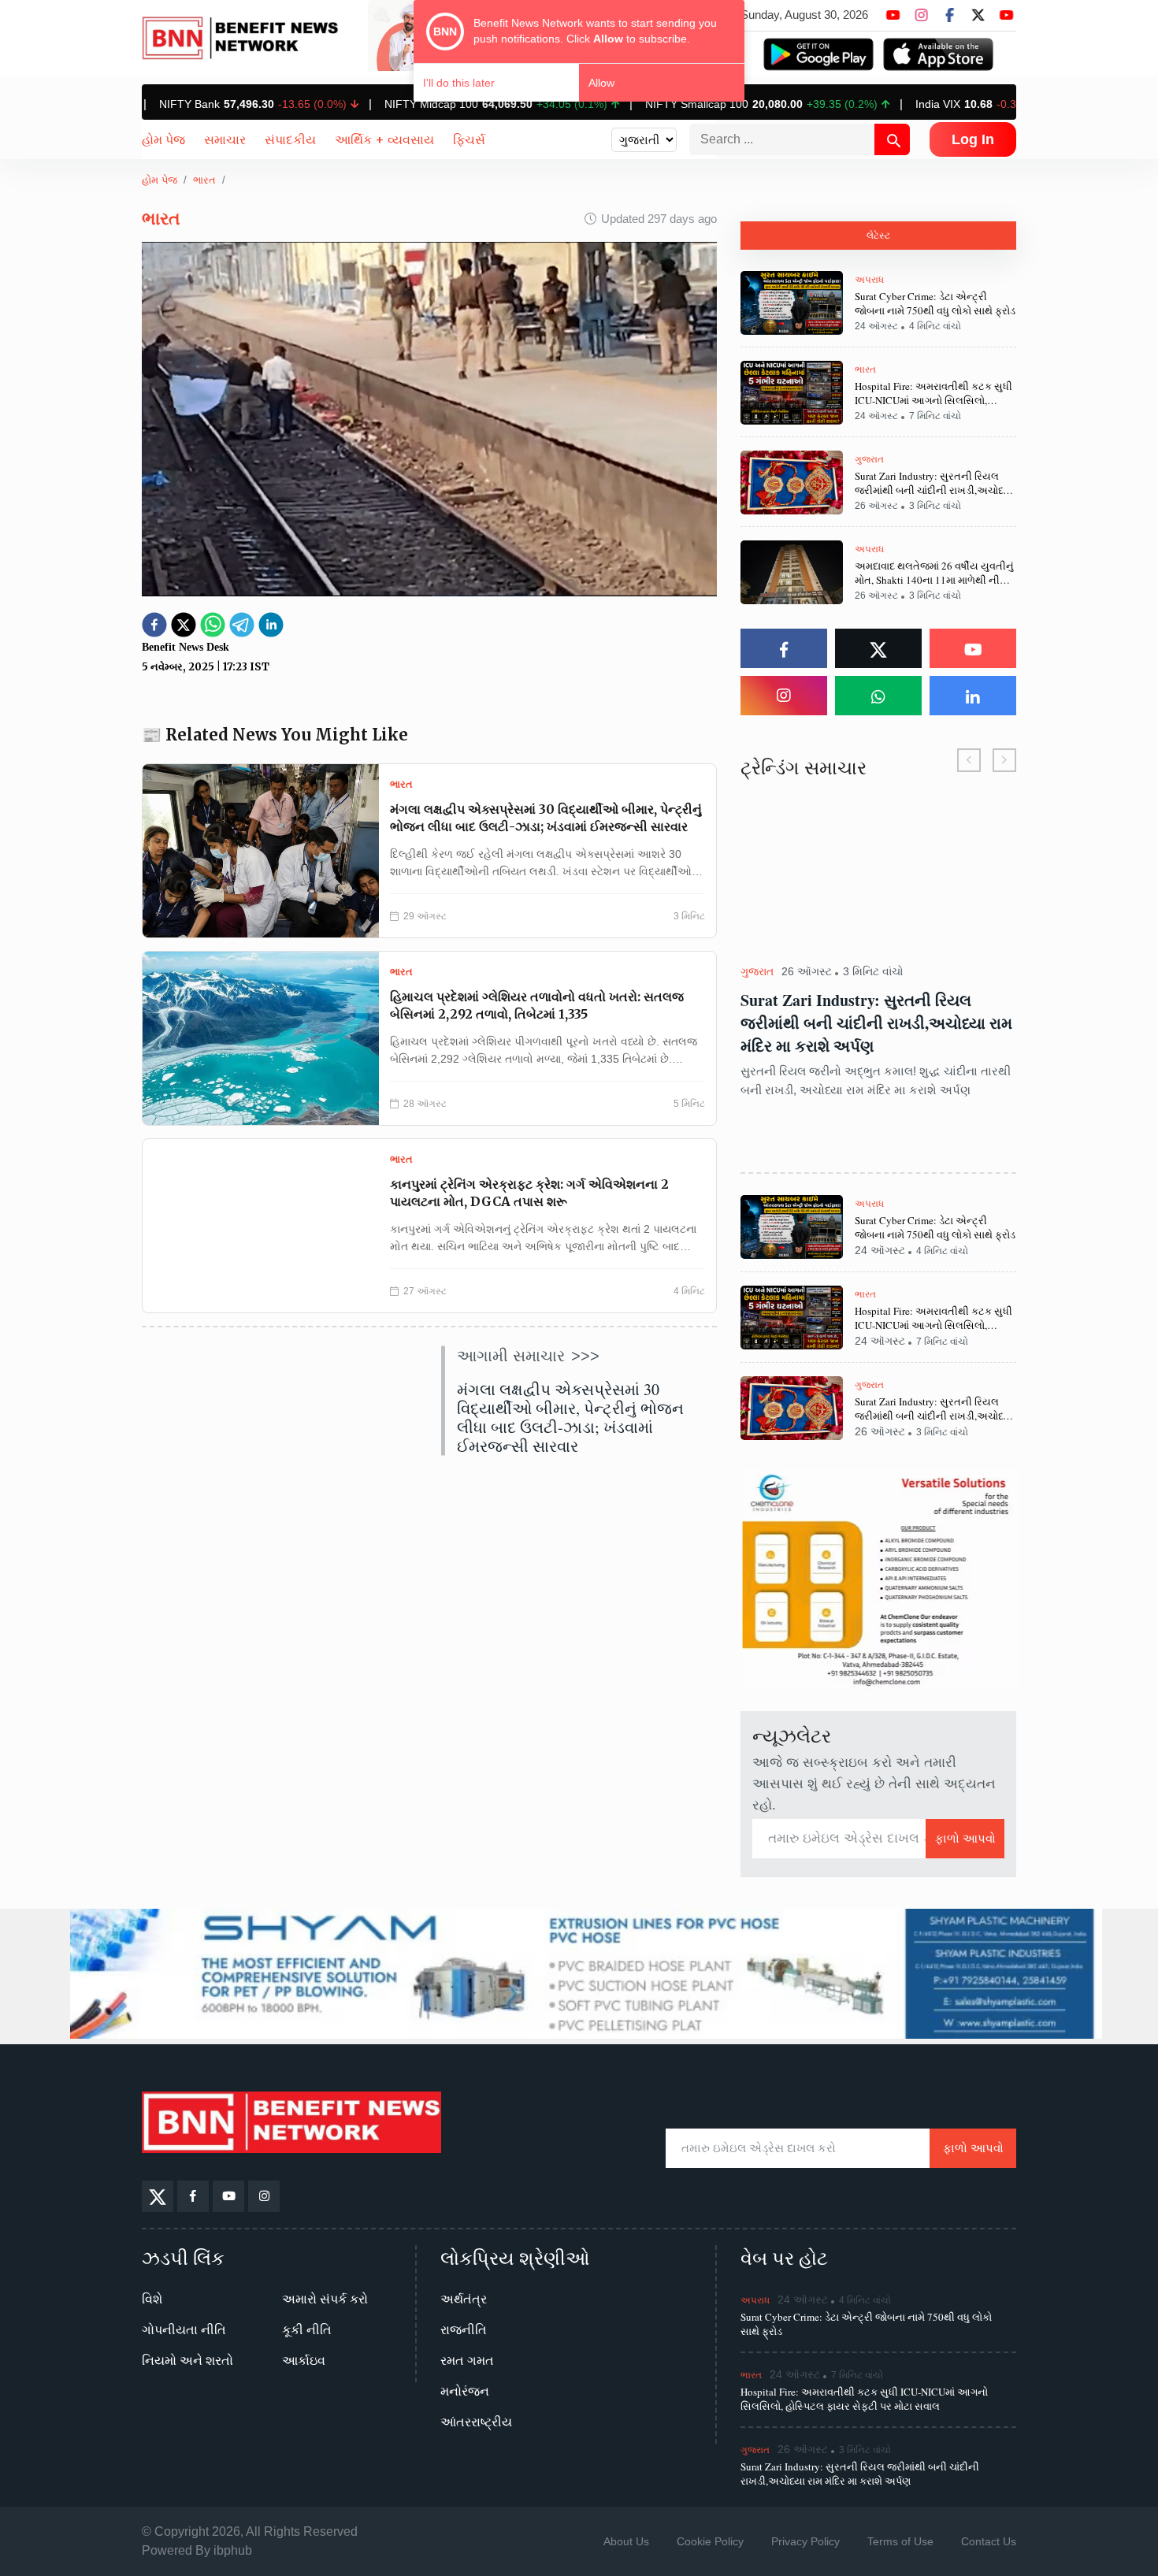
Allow (601, 83)
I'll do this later (459, 83)
